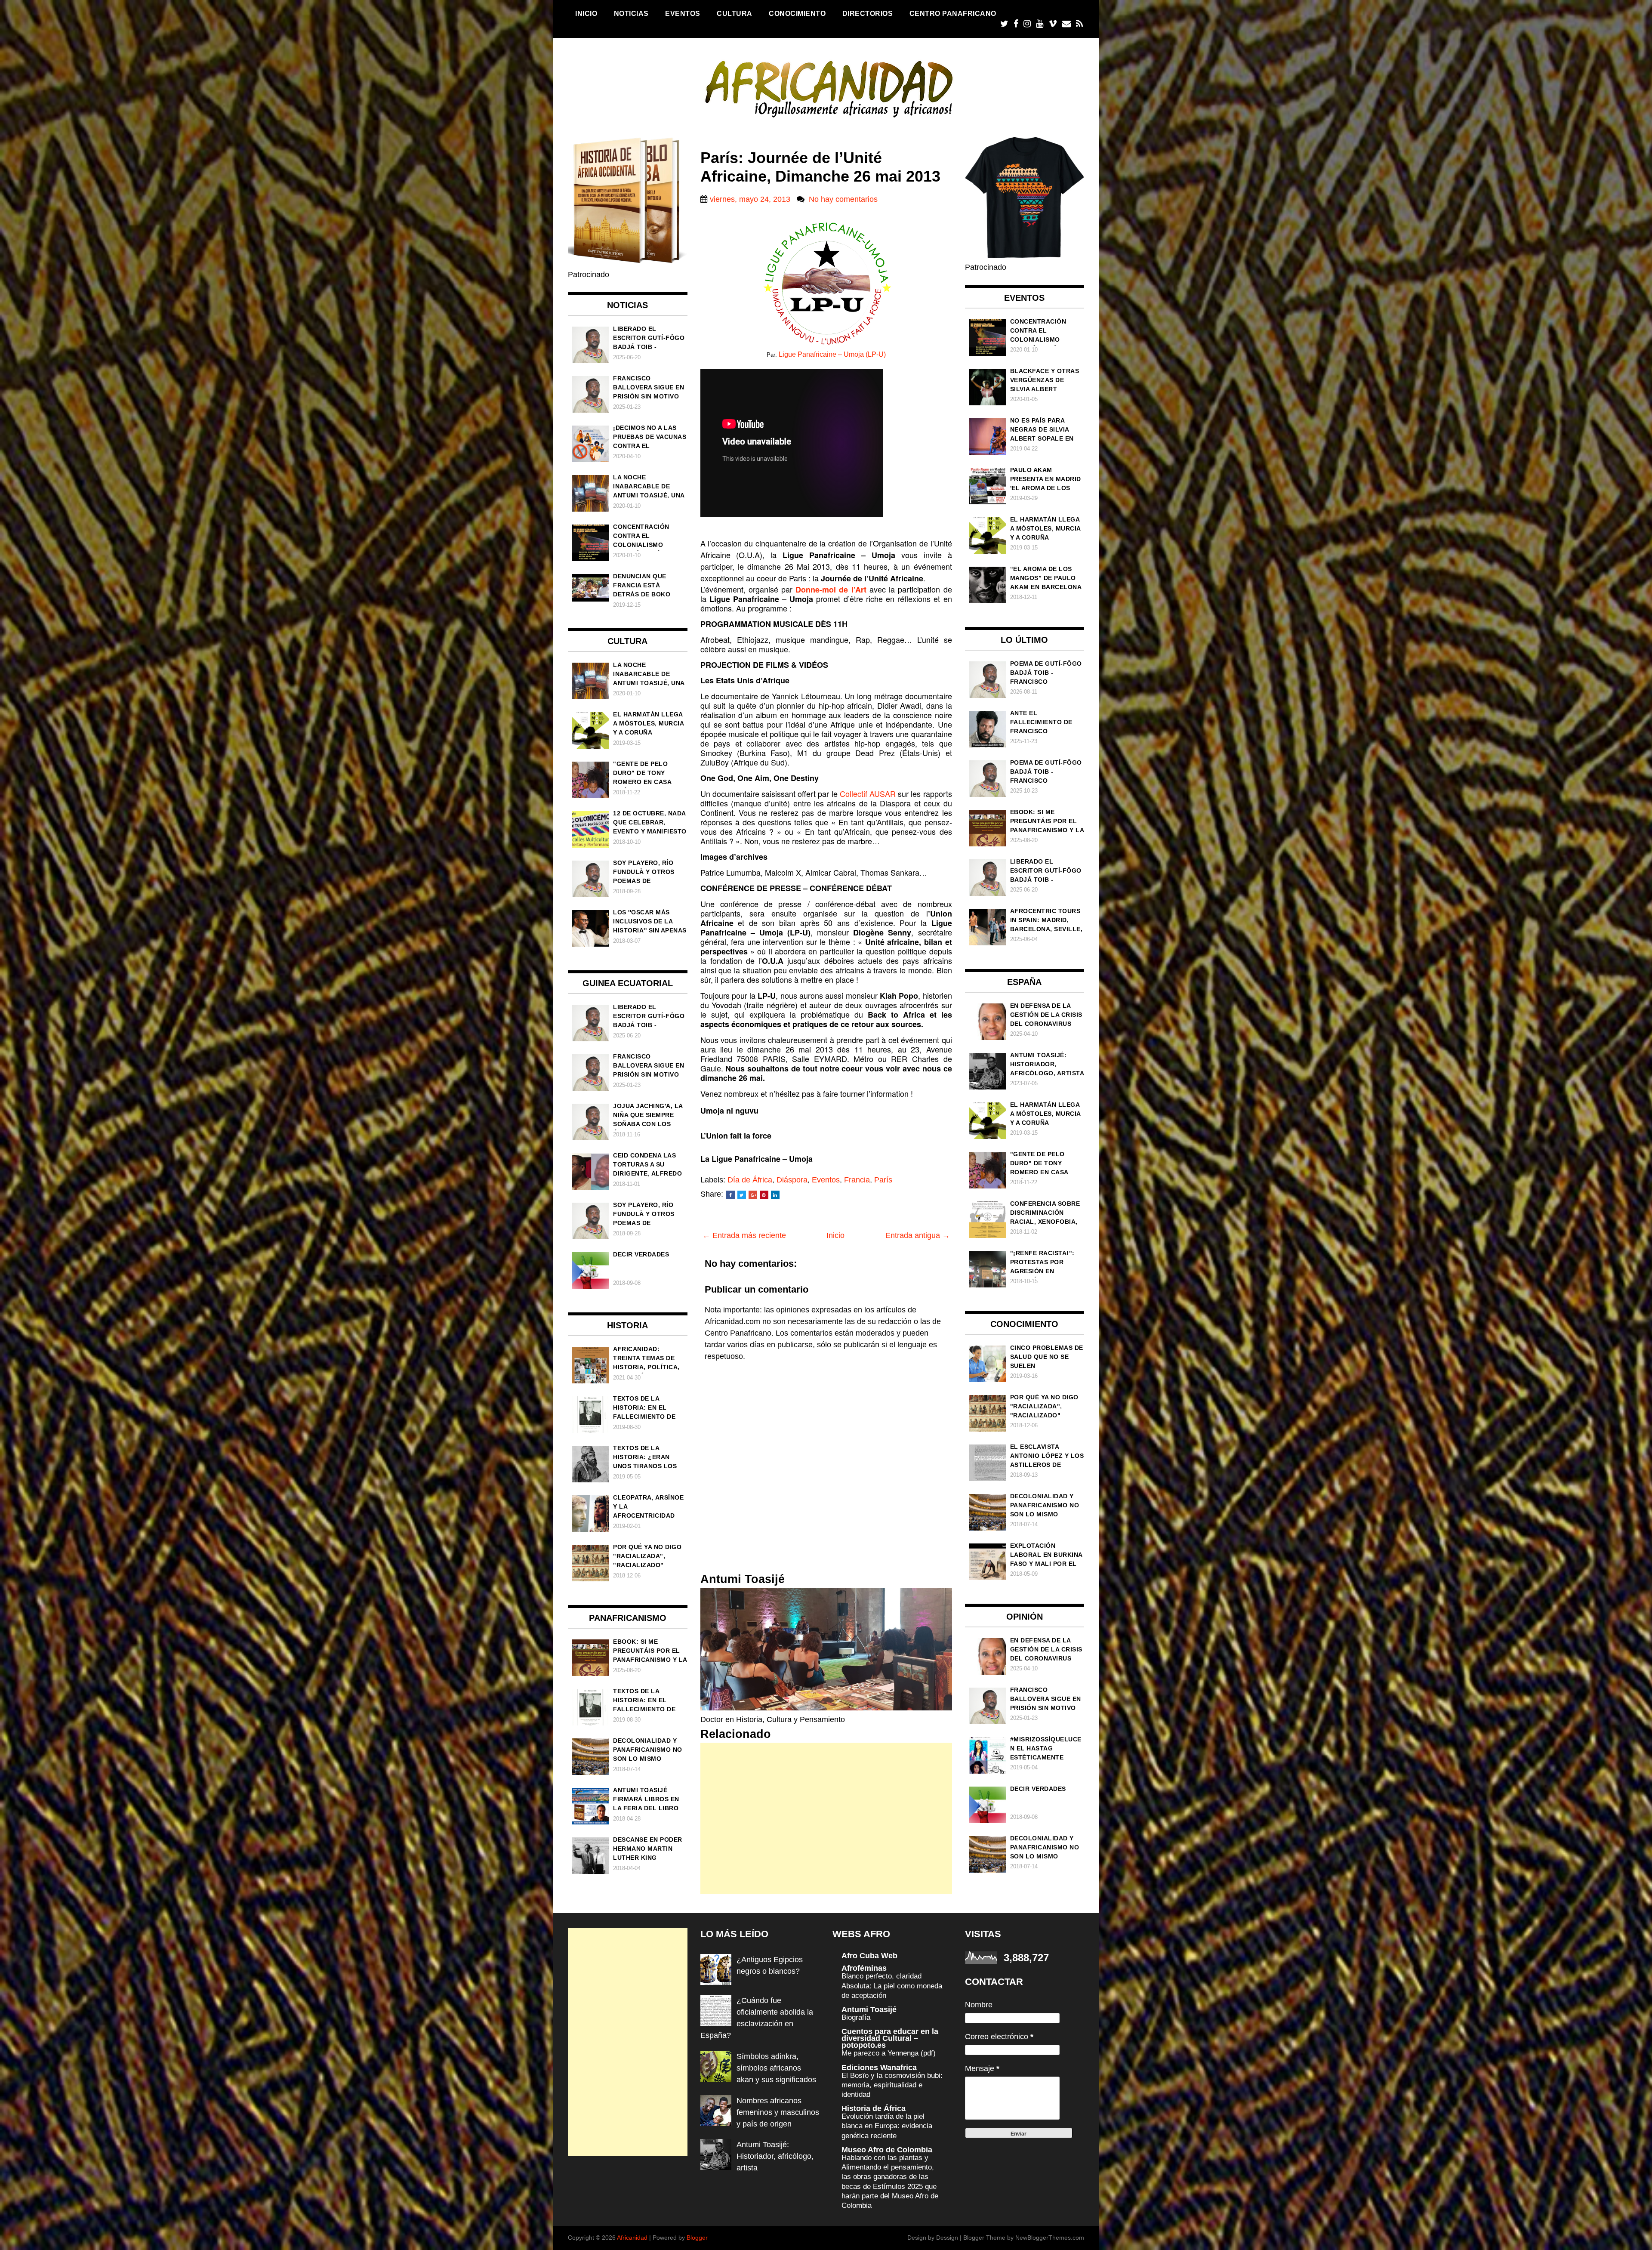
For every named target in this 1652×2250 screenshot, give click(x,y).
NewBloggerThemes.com (1050, 2238)
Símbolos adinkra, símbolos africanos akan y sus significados (776, 2068)
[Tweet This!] (742, 1195)
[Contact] (1066, 24)
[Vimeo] (1053, 24)
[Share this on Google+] (753, 1195)
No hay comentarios (843, 199)
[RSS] (1079, 24)
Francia (857, 1180)
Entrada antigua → (918, 1235)
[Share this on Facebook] (730, 1195)
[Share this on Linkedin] (775, 1195)
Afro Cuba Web (869, 1956)
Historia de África (874, 2108)
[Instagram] (1027, 24)
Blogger (697, 2238)
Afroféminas (864, 1968)
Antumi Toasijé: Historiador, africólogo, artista (775, 2156)
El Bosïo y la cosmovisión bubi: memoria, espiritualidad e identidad (892, 2085)
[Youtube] (1040, 24)
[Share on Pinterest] (764, 1195)
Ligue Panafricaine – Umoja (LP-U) (832, 354)
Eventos (683, 13)
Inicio (586, 13)
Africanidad (632, 2238)
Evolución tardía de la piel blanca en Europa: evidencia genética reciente (887, 2126)
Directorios (868, 13)
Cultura (735, 13)
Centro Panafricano (953, 13)
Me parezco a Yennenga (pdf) (889, 2053)
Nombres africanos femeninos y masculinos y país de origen (778, 2112)
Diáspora (792, 1180)
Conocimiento (797, 13)
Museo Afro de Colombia (887, 2150)
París (883, 1180)
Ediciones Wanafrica (879, 2068)
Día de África (750, 1180)
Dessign (947, 2238)
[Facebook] (1016, 24)
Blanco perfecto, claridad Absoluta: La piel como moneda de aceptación (892, 1986)
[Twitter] (1004, 24)
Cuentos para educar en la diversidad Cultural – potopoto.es (890, 2038)
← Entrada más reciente (744, 1235)
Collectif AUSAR (869, 793)
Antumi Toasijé (869, 2009)
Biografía (856, 2017)
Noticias (631, 13)
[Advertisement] (826, 1818)
